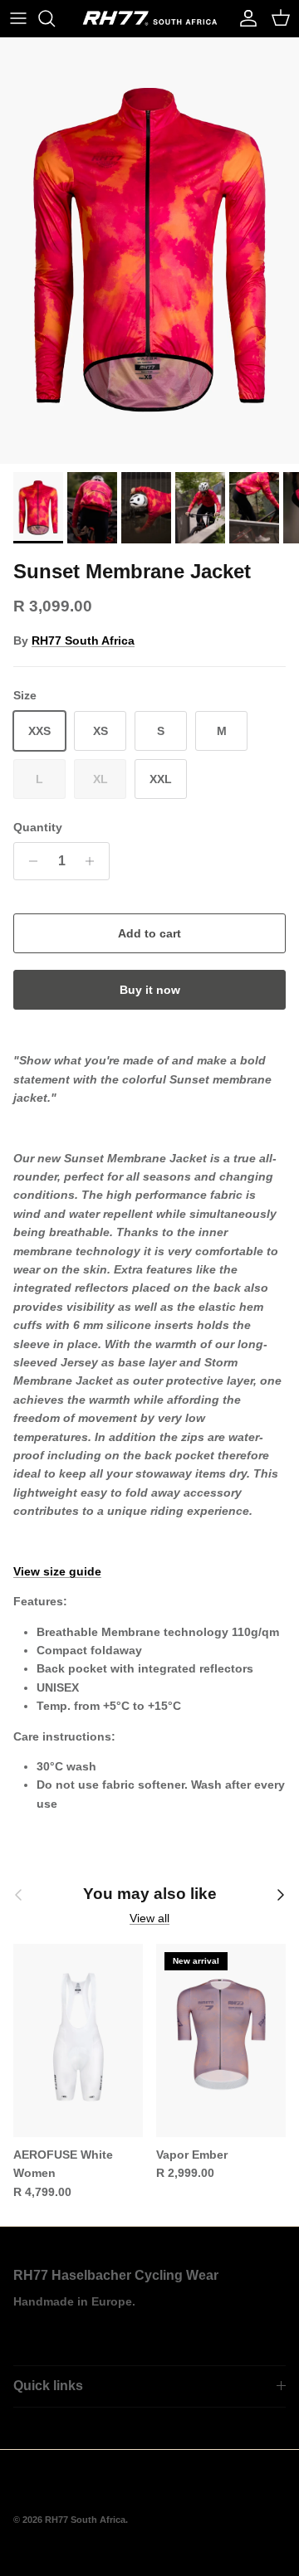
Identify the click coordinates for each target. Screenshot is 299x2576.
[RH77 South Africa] (150, 18)
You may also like (150, 1894)
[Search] (55, 18)
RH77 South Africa (83, 640)
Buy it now (150, 990)
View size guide (57, 1571)
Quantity (38, 827)
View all (149, 1918)
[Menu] (18, 18)
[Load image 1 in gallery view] (149, 251)
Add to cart (149, 933)
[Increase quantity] (94, 861)
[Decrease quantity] (29, 861)
